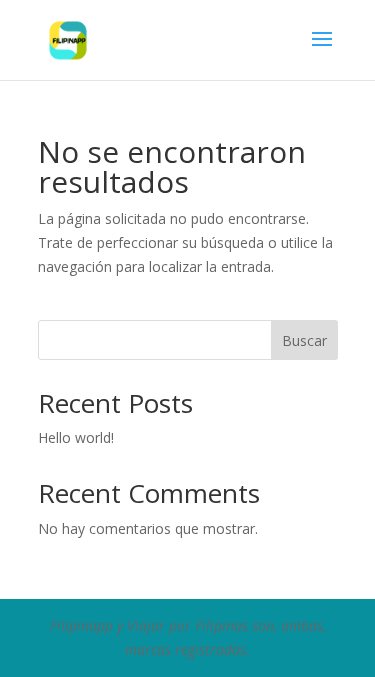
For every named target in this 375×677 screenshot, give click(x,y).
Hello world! (76, 437)
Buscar (304, 340)
